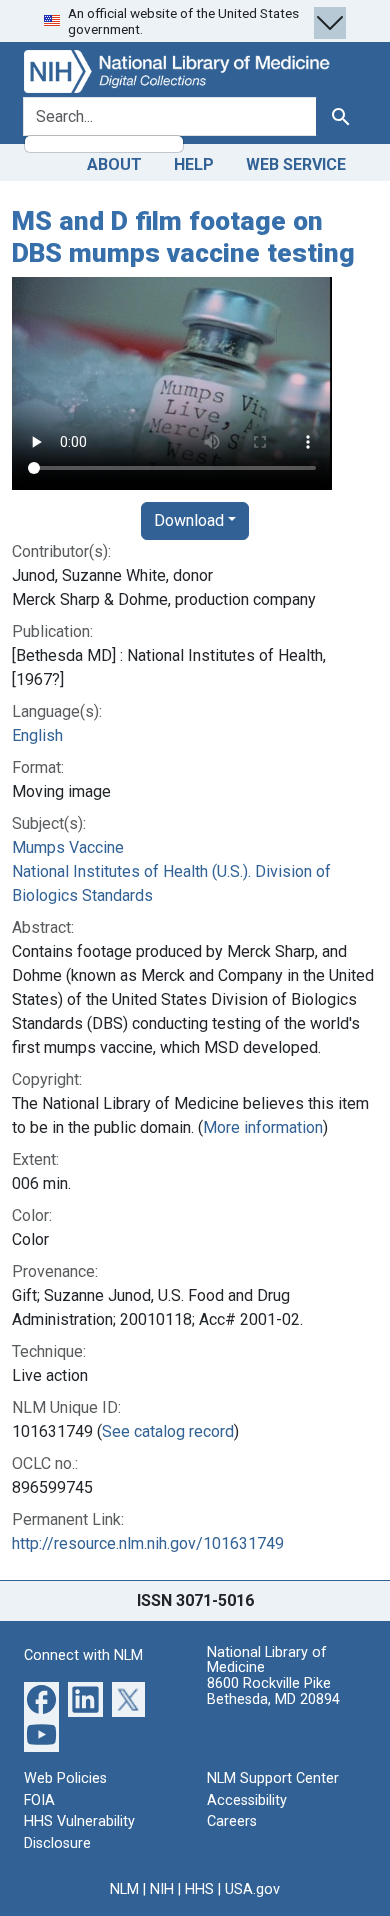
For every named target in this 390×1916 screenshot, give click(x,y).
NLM (124, 1889)
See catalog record (168, 1431)
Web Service (296, 164)
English (37, 735)
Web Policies (65, 1778)
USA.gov (252, 1889)
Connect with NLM (83, 1655)
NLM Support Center (273, 1778)
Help (194, 164)
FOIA (39, 1800)
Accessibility (247, 1800)
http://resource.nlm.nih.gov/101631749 (148, 1543)
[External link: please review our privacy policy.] (41, 1698)
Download (189, 520)
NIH (162, 1889)
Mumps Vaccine (68, 847)
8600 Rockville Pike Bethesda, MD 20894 (273, 1691)
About (114, 164)
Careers (232, 1821)
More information (263, 1127)
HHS (199, 1889)
